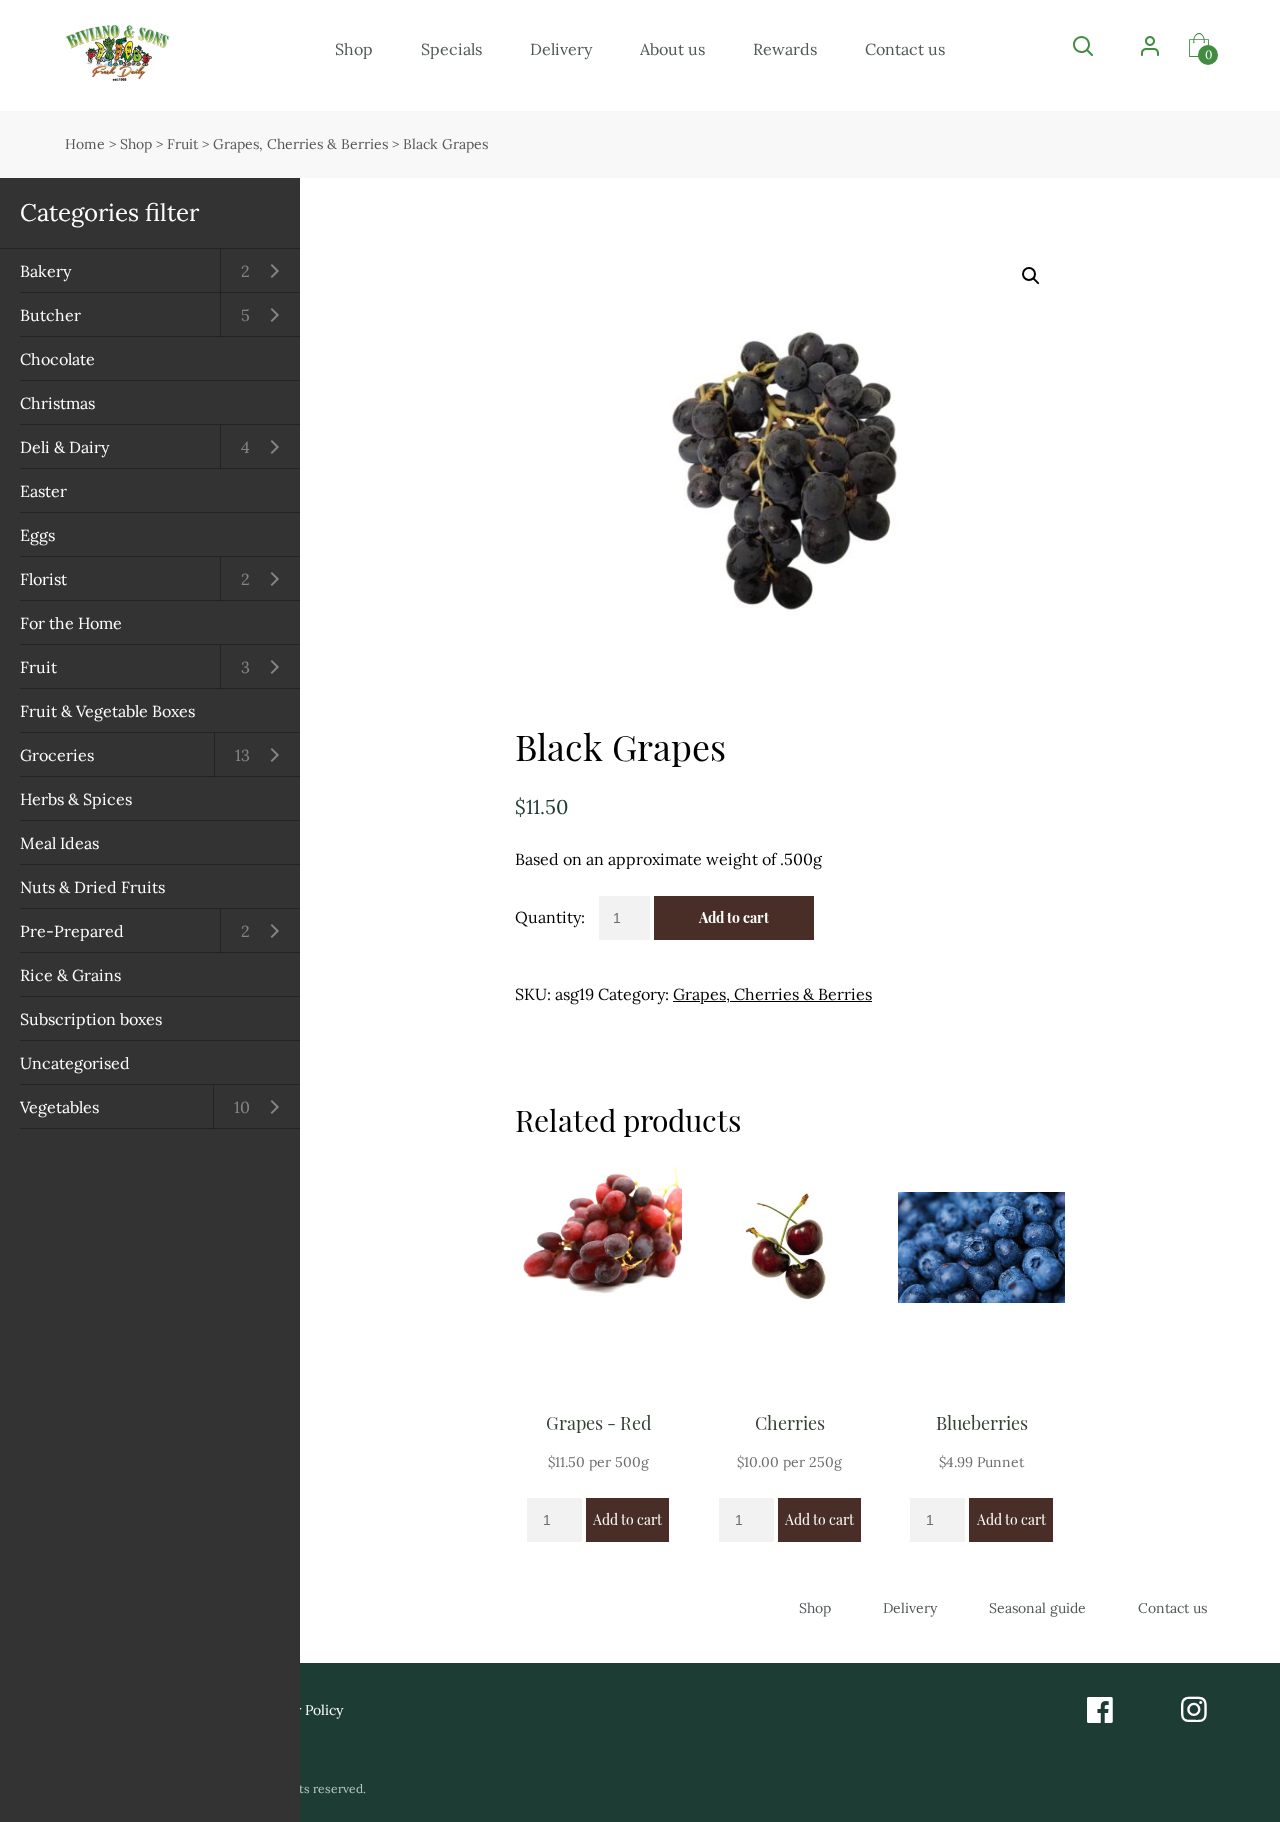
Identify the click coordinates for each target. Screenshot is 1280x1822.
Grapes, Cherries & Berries (300, 144)
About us (672, 49)
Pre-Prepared (72, 931)
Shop (354, 49)
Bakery (45, 271)
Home (85, 144)
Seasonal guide (1037, 1608)
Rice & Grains (70, 975)
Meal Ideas (59, 843)
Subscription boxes (91, 1019)
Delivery (561, 49)
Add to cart (734, 917)
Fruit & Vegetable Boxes (107, 711)
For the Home (71, 623)
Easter (43, 491)
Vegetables (59, 1107)
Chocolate (57, 359)
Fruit (38, 667)
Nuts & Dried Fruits (92, 887)
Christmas (57, 403)
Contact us (905, 49)
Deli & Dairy (64, 447)
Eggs (37, 535)
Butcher (50, 315)
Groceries (57, 755)
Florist (43, 579)
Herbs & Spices (76, 799)
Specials (451, 49)
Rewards (785, 49)
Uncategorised (75, 1063)
